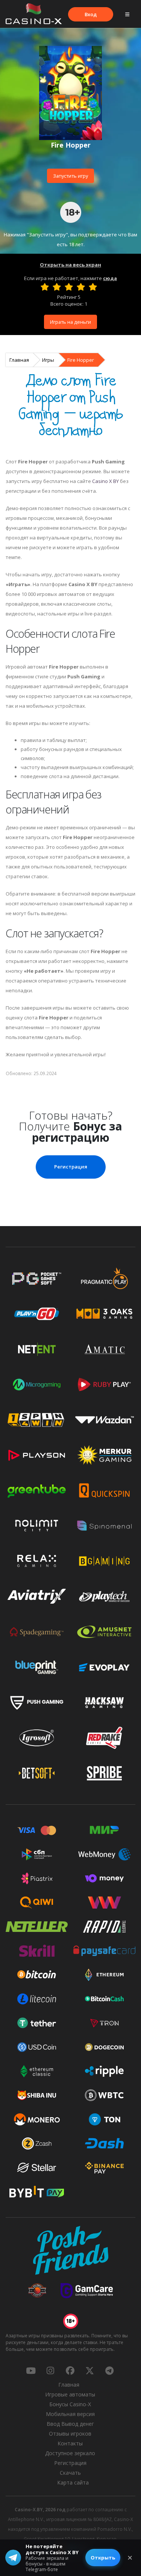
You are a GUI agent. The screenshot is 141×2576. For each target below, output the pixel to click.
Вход (91, 14)
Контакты (70, 2443)
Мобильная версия (70, 2414)
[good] (81, 287)
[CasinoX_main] (90, 2370)
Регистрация (71, 1167)
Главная (19, 360)
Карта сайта (73, 2482)
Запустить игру (70, 176)
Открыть (103, 2558)
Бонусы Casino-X (70, 2404)
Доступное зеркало (70, 2453)
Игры (48, 360)
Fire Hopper (81, 360)
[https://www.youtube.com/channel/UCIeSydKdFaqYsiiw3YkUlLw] (31, 2370)
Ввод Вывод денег (70, 2424)
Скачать (70, 2473)
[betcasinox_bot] (109, 2370)
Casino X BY (105, 481)
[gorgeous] (93, 287)
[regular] (69, 287)
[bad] (45, 287)
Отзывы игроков (70, 2434)
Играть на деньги (70, 322)
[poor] (57, 287)
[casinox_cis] (50, 2370)
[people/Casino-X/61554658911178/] (70, 2370)
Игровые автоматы (70, 2394)
